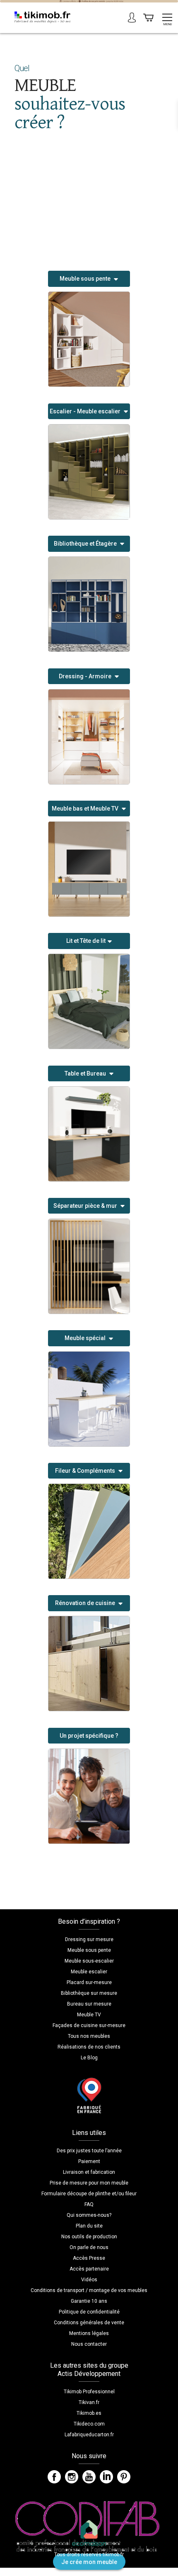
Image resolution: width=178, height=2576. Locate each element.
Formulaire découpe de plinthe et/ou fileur (89, 2194)
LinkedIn (106, 2477)
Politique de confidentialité (89, 2312)
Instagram (72, 2477)
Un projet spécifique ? (89, 1736)
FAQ (89, 2204)
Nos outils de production (89, 2237)
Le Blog (89, 2058)
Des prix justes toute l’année (89, 2151)
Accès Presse (89, 2258)
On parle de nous (89, 2247)
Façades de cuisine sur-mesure (89, 2025)
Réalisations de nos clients (89, 2047)
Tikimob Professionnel (89, 2392)
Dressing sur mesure (89, 1939)
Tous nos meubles (89, 2036)
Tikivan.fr (89, 2402)
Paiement (89, 2161)
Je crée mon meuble (89, 2562)
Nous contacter (89, 2344)
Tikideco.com (89, 2424)
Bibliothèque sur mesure (89, 1993)
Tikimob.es (89, 2413)
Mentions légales (89, 2333)
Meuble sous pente (89, 1950)
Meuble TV (89, 2015)
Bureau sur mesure (89, 2004)
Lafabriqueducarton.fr (89, 2435)
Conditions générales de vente (89, 2323)
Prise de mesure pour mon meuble (89, 2183)
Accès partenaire (89, 2269)
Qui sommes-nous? (89, 2215)
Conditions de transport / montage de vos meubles (89, 2290)
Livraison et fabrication (89, 2172)
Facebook (54, 2477)
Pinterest (124, 2477)
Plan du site (89, 2226)
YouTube (89, 2477)
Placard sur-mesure (89, 1982)
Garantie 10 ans (89, 2301)
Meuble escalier (89, 1972)
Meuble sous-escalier (89, 1961)
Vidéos (89, 2280)
